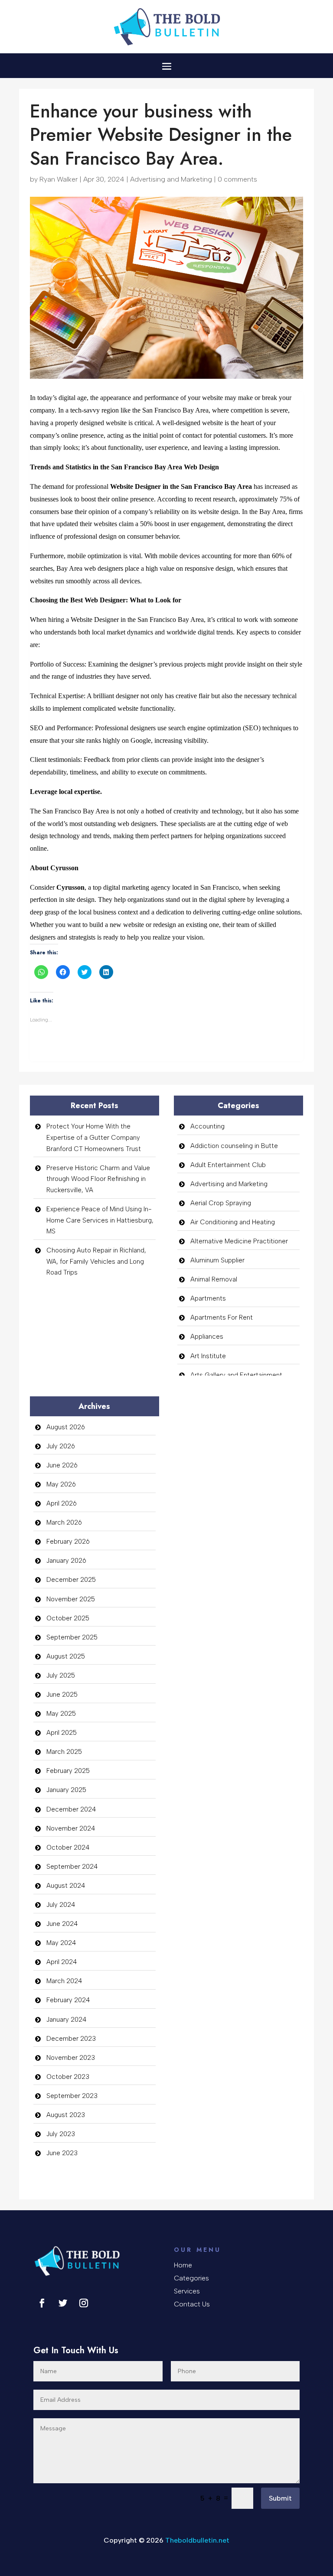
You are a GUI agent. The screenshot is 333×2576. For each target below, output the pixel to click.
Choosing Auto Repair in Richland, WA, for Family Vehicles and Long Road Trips (96, 1261)
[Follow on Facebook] (42, 2303)
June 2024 (62, 1924)
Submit (280, 2498)
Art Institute (208, 1356)
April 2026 (62, 1503)
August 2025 (66, 1656)
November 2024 (71, 1828)
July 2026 (61, 1446)
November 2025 (71, 1599)
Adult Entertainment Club (228, 1165)
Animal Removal (214, 1279)
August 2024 (66, 1886)
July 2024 (61, 1905)
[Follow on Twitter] (63, 2303)
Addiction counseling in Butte (234, 1146)
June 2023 (62, 2153)
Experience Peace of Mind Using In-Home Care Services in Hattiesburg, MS (100, 1220)
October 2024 (68, 1847)
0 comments (237, 179)
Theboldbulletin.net (197, 2540)
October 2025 (68, 1618)
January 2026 (66, 1561)
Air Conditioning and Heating (233, 1222)
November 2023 (71, 2058)
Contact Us (192, 2305)
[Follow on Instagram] (84, 2303)
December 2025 (71, 1580)
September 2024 (72, 1867)
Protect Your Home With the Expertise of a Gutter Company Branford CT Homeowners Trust (94, 1137)
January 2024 (66, 2020)
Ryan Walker (59, 179)
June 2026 (62, 1465)
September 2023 (72, 2096)
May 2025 (61, 1714)
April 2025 (62, 1733)
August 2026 (66, 1427)
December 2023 (71, 2039)
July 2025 (61, 1675)
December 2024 (71, 1809)
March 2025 (64, 1752)
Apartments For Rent (222, 1317)
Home (183, 2266)
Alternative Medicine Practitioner (239, 1241)
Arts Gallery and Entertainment (236, 1375)
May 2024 (61, 1943)
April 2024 (62, 1962)
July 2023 (61, 2134)
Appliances (207, 1337)
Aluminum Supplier (217, 1260)
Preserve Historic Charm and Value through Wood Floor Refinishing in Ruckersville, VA (98, 1179)
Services (187, 2292)
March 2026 (64, 1522)
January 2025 (66, 1790)
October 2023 (68, 2077)
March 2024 (64, 1981)
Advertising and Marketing (171, 179)
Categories (191, 2279)
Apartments (208, 1298)
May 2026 (61, 1484)
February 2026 (68, 1542)
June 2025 (62, 1695)
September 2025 (72, 1637)
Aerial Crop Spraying (221, 1203)
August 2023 (66, 2115)
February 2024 (68, 2000)
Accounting (207, 1126)
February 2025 (68, 1771)
